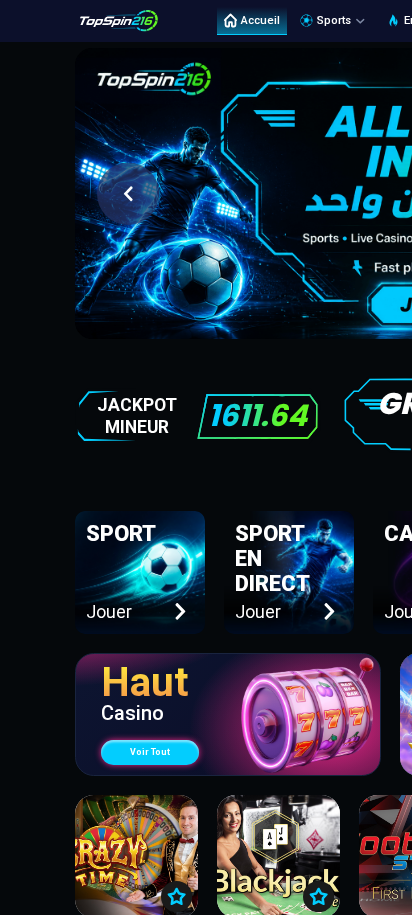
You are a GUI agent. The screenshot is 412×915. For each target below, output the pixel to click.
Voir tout (150, 752)
